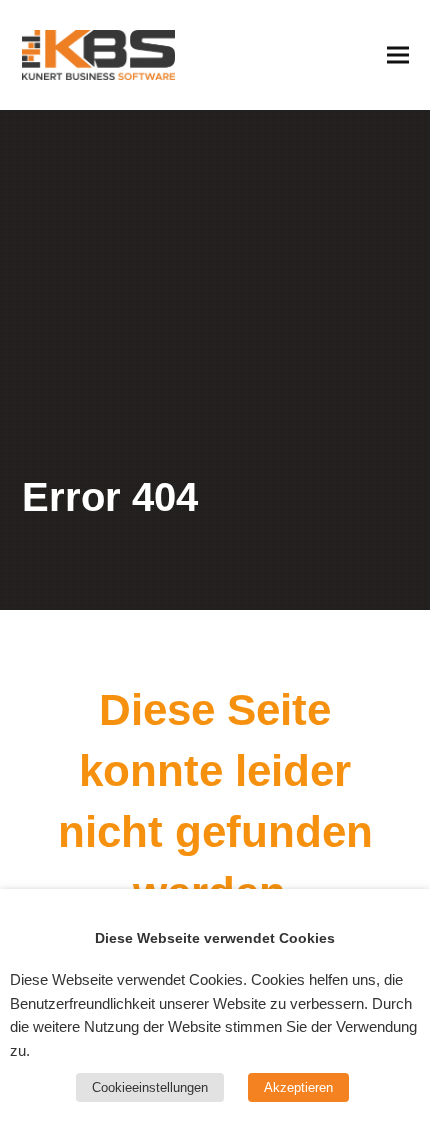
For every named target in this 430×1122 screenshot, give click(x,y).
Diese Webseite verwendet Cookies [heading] (215, 938)
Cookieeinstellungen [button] (150, 1087)
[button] (398, 54)
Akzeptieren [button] (298, 1087)
